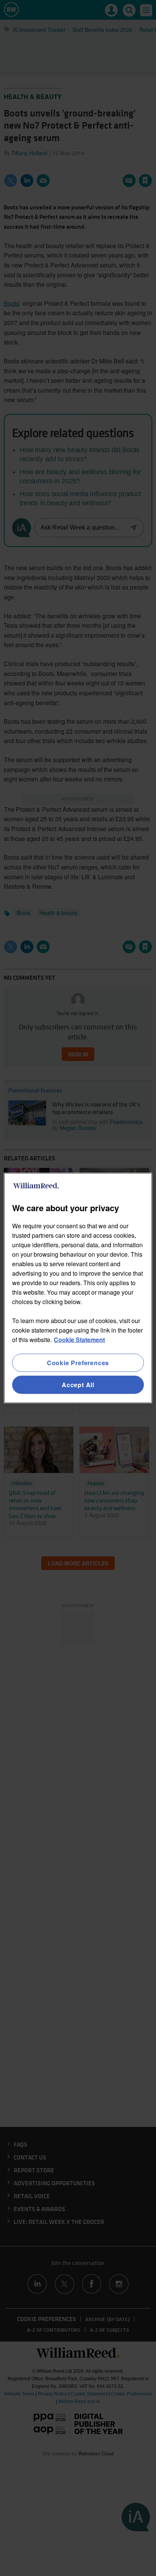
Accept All (78, 1385)
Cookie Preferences (78, 1362)
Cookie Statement (79, 1339)
